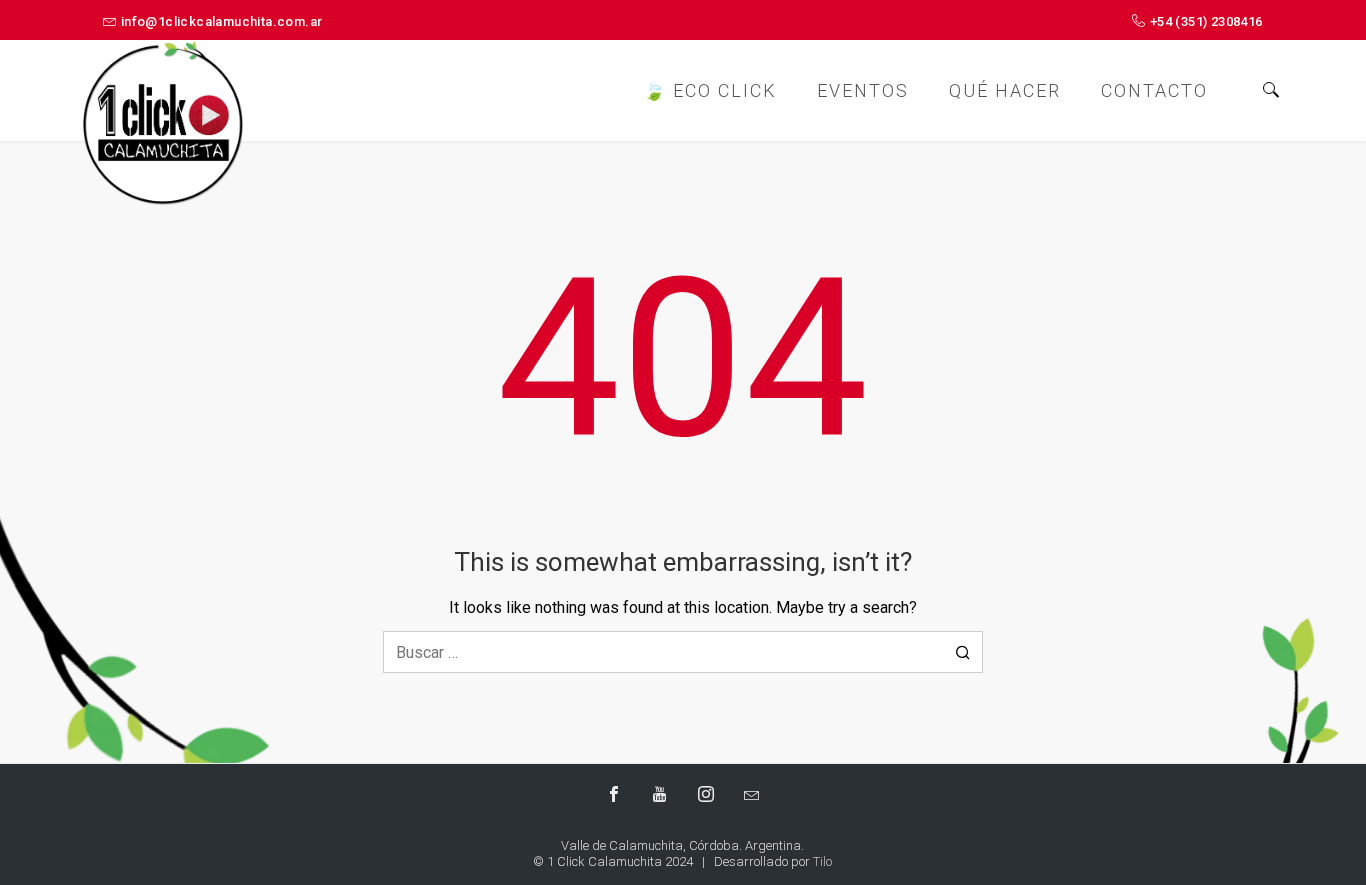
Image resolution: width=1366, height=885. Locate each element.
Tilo (822, 861)
